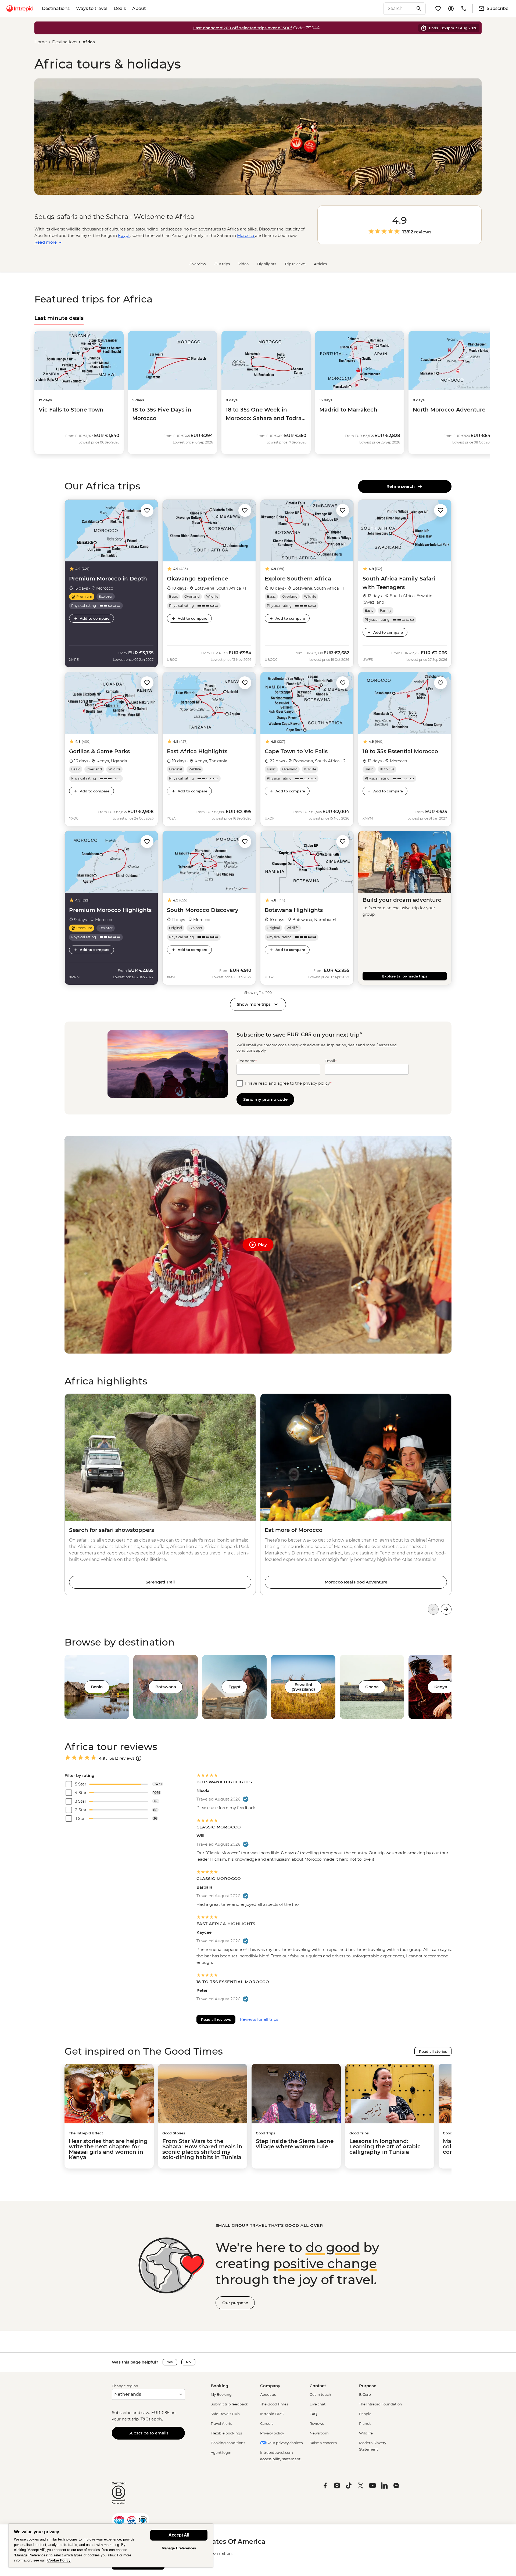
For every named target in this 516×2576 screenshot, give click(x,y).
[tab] (59, 318)
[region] (111, 2546)
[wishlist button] (147, 510)
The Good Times (274, 2404)
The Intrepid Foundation (381, 2404)
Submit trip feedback (229, 2404)
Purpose (368, 2386)
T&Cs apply (151, 2419)
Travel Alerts (221, 2423)
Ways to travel (92, 8)
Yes (170, 2362)
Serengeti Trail (160, 1582)
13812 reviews (417, 232)
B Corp (365, 2394)
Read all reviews (216, 2019)
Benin (97, 1687)
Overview (198, 264)
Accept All (179, 2535)
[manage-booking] (451, 9)
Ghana (372, 1687)
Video (243, 264)
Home (41, 42)
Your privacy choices (285, 2443)
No (188, 2362)
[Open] (139, 1758)
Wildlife (366, 2433)
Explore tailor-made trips (405, 976)
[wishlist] (438, 9)
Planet (365, 2423)
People (365, 2414)
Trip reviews (295, 264)
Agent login (221, 2452)
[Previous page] (433, 1609)
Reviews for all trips (259, 2019)
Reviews (317, 2423)
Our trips (222, 264)
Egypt (234, 1687)
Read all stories (433, 2051)
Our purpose (235, 2303)
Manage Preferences (179, 2548)
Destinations (56, 8)
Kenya (441, 1687)
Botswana (166, 1687)
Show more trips (254, 1004)
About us (268, 2394)
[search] (399, 9)
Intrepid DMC (272, 2414)
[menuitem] (20, 9)
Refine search (402, 486)
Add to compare (95, 618)
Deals (120, 8)
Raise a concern (323, 2443)
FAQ (313, 2414)
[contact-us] (464, 9)
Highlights (267, 264)
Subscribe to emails (148, 2433)
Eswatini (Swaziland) (303, 1687)
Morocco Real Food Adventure (356, 1582)
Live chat (318, 2404)
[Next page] (446, 1609)
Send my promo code (265, 1099)
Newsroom (319, 2433)
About (139, 8)
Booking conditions (228, 2443)
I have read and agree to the (288, 1083)
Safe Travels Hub (225, 2414)
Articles (320, 264)
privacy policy (316, 1083)
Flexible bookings (226, 2433)
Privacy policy (272, 2433)
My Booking (221, 2394)
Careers (267, 2423)
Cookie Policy (59, 2560)
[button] (147, 510)
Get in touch (320, 2394)
